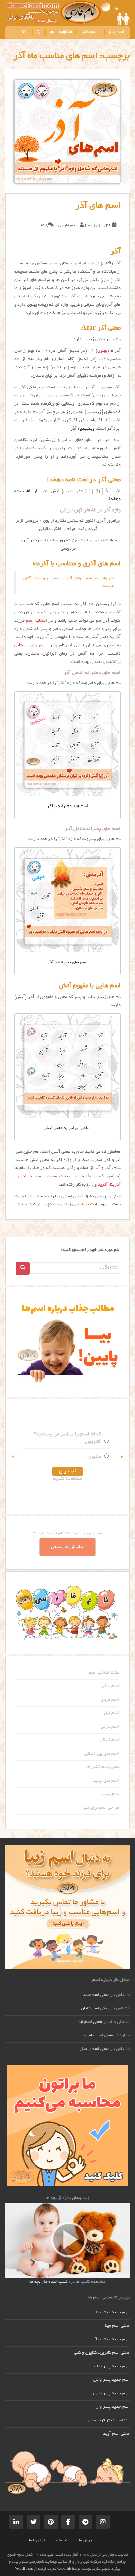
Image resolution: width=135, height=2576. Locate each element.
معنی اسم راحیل (94, 2049)
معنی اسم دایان (95, 2009)
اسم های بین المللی (102, 1754)
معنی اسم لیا (91, 2022)
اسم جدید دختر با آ (113, 2340)
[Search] (23, 1268)
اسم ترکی (110, 1686)
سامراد (36, 1177)
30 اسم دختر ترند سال (109, 2421)
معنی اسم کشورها (103, 1767)
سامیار (51, 1177)
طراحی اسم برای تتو (101, 1808)
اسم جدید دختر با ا (113, 2313)
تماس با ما (37, 2541)
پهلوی (102, 351)
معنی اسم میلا (117, 2326)
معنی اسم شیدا (95, 1995)
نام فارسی (67, 226)
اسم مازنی (110, 1727)
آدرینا (115, 1185)
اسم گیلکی (109, 1740)
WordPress (24, 2569)
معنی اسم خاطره (99, 2036)
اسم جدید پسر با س (111, 2394)
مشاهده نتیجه (44, 1479)
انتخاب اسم (36, 621)
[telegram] (85, 2522)
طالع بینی (111, 1794)
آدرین (21, 1177)
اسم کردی (110, 1700)
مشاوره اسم (61, 32)
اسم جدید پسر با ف (112, 2367)
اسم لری (111, 1713)
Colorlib (64, 2569)
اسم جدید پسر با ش (111, 2380)
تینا (74, 1442)
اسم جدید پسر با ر (113, 2407)
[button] (13, 1457)
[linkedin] (16, 2522)
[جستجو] (38, 32)
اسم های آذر (98, 206)
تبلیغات (62, 2541)
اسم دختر (90, 32)
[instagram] (24, 32)
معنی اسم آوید (116, 2434)
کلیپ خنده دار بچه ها (49, 2282)
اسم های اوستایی (30, 646)
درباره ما (85, 2541)
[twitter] (34, 2522)
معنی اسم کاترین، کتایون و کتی (102, 2353)
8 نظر (43, 226)
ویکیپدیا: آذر (83, 429)
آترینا (103, 1185)
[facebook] (68, 2522)
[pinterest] (51, 2522)
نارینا (72, 1457)
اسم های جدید (106, 1781)
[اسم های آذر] (67, 131)
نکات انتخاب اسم (104, 1673)
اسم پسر (116, 32)
